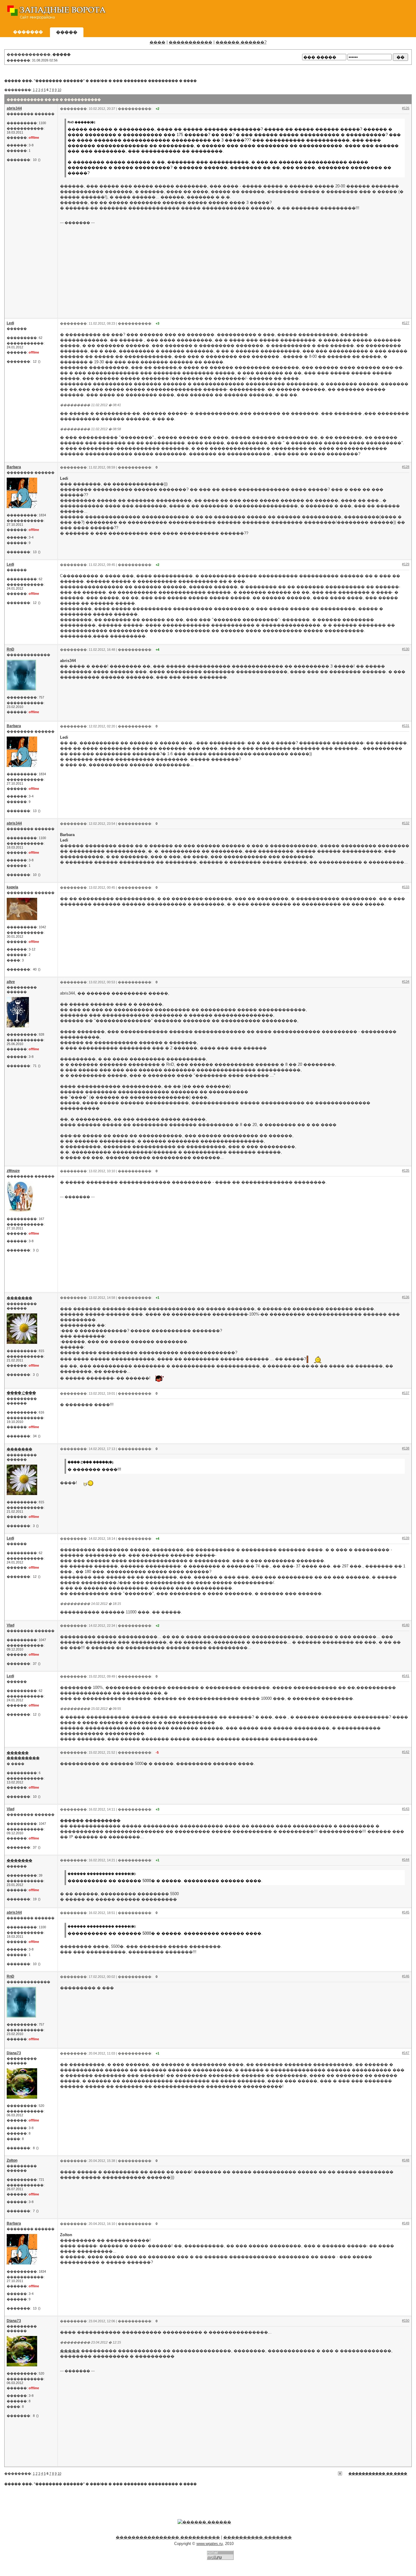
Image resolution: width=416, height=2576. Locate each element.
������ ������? (241, 42)
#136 (406, 1297)
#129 (406, 564)
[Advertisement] (301, 14)
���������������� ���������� (168, 2537)
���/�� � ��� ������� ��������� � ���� (143, 81)
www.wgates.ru (210, 2544)
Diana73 (14, 2053)
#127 (406, 323)
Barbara (14, 467)
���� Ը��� (21, 1393)
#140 (406, 1625)
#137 (406, 1393)
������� (19, 1298)
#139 (406, 1538)
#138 (406, 1448)
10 (59, 90)
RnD (11, 649)
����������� (190, 42)
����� (70, 2351)
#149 (406, 2223)
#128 (406, 467)
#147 (406, 2053)
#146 (406, 1976)
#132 (406, 823)
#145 (406, 1912)
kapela (12, 887)
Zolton (12, 2160)
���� (157, 42)
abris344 (14, 108)
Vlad (11, 1625)
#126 (406, 108)
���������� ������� (257, 2537)
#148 (406, 2160)
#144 (406, 1860)
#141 (406, 1676)
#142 (406, 1752)
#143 (406, 1809)
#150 (406, 2320)
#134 (406, 981)
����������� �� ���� (378, 2473)
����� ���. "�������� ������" (44, 81)
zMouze (13, 1171)
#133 (406, 887)
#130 (406, 649)
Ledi (10, 323)
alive (11, 982)
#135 (406, 1170)
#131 (406, 726)
